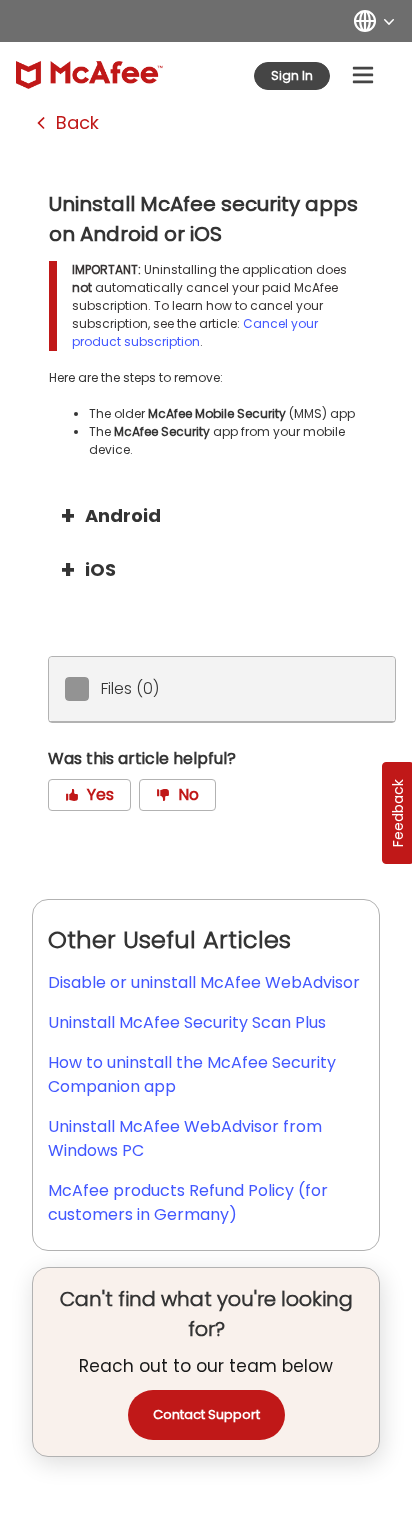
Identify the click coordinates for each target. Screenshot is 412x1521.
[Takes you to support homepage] (89, 75)
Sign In (292, 75)
